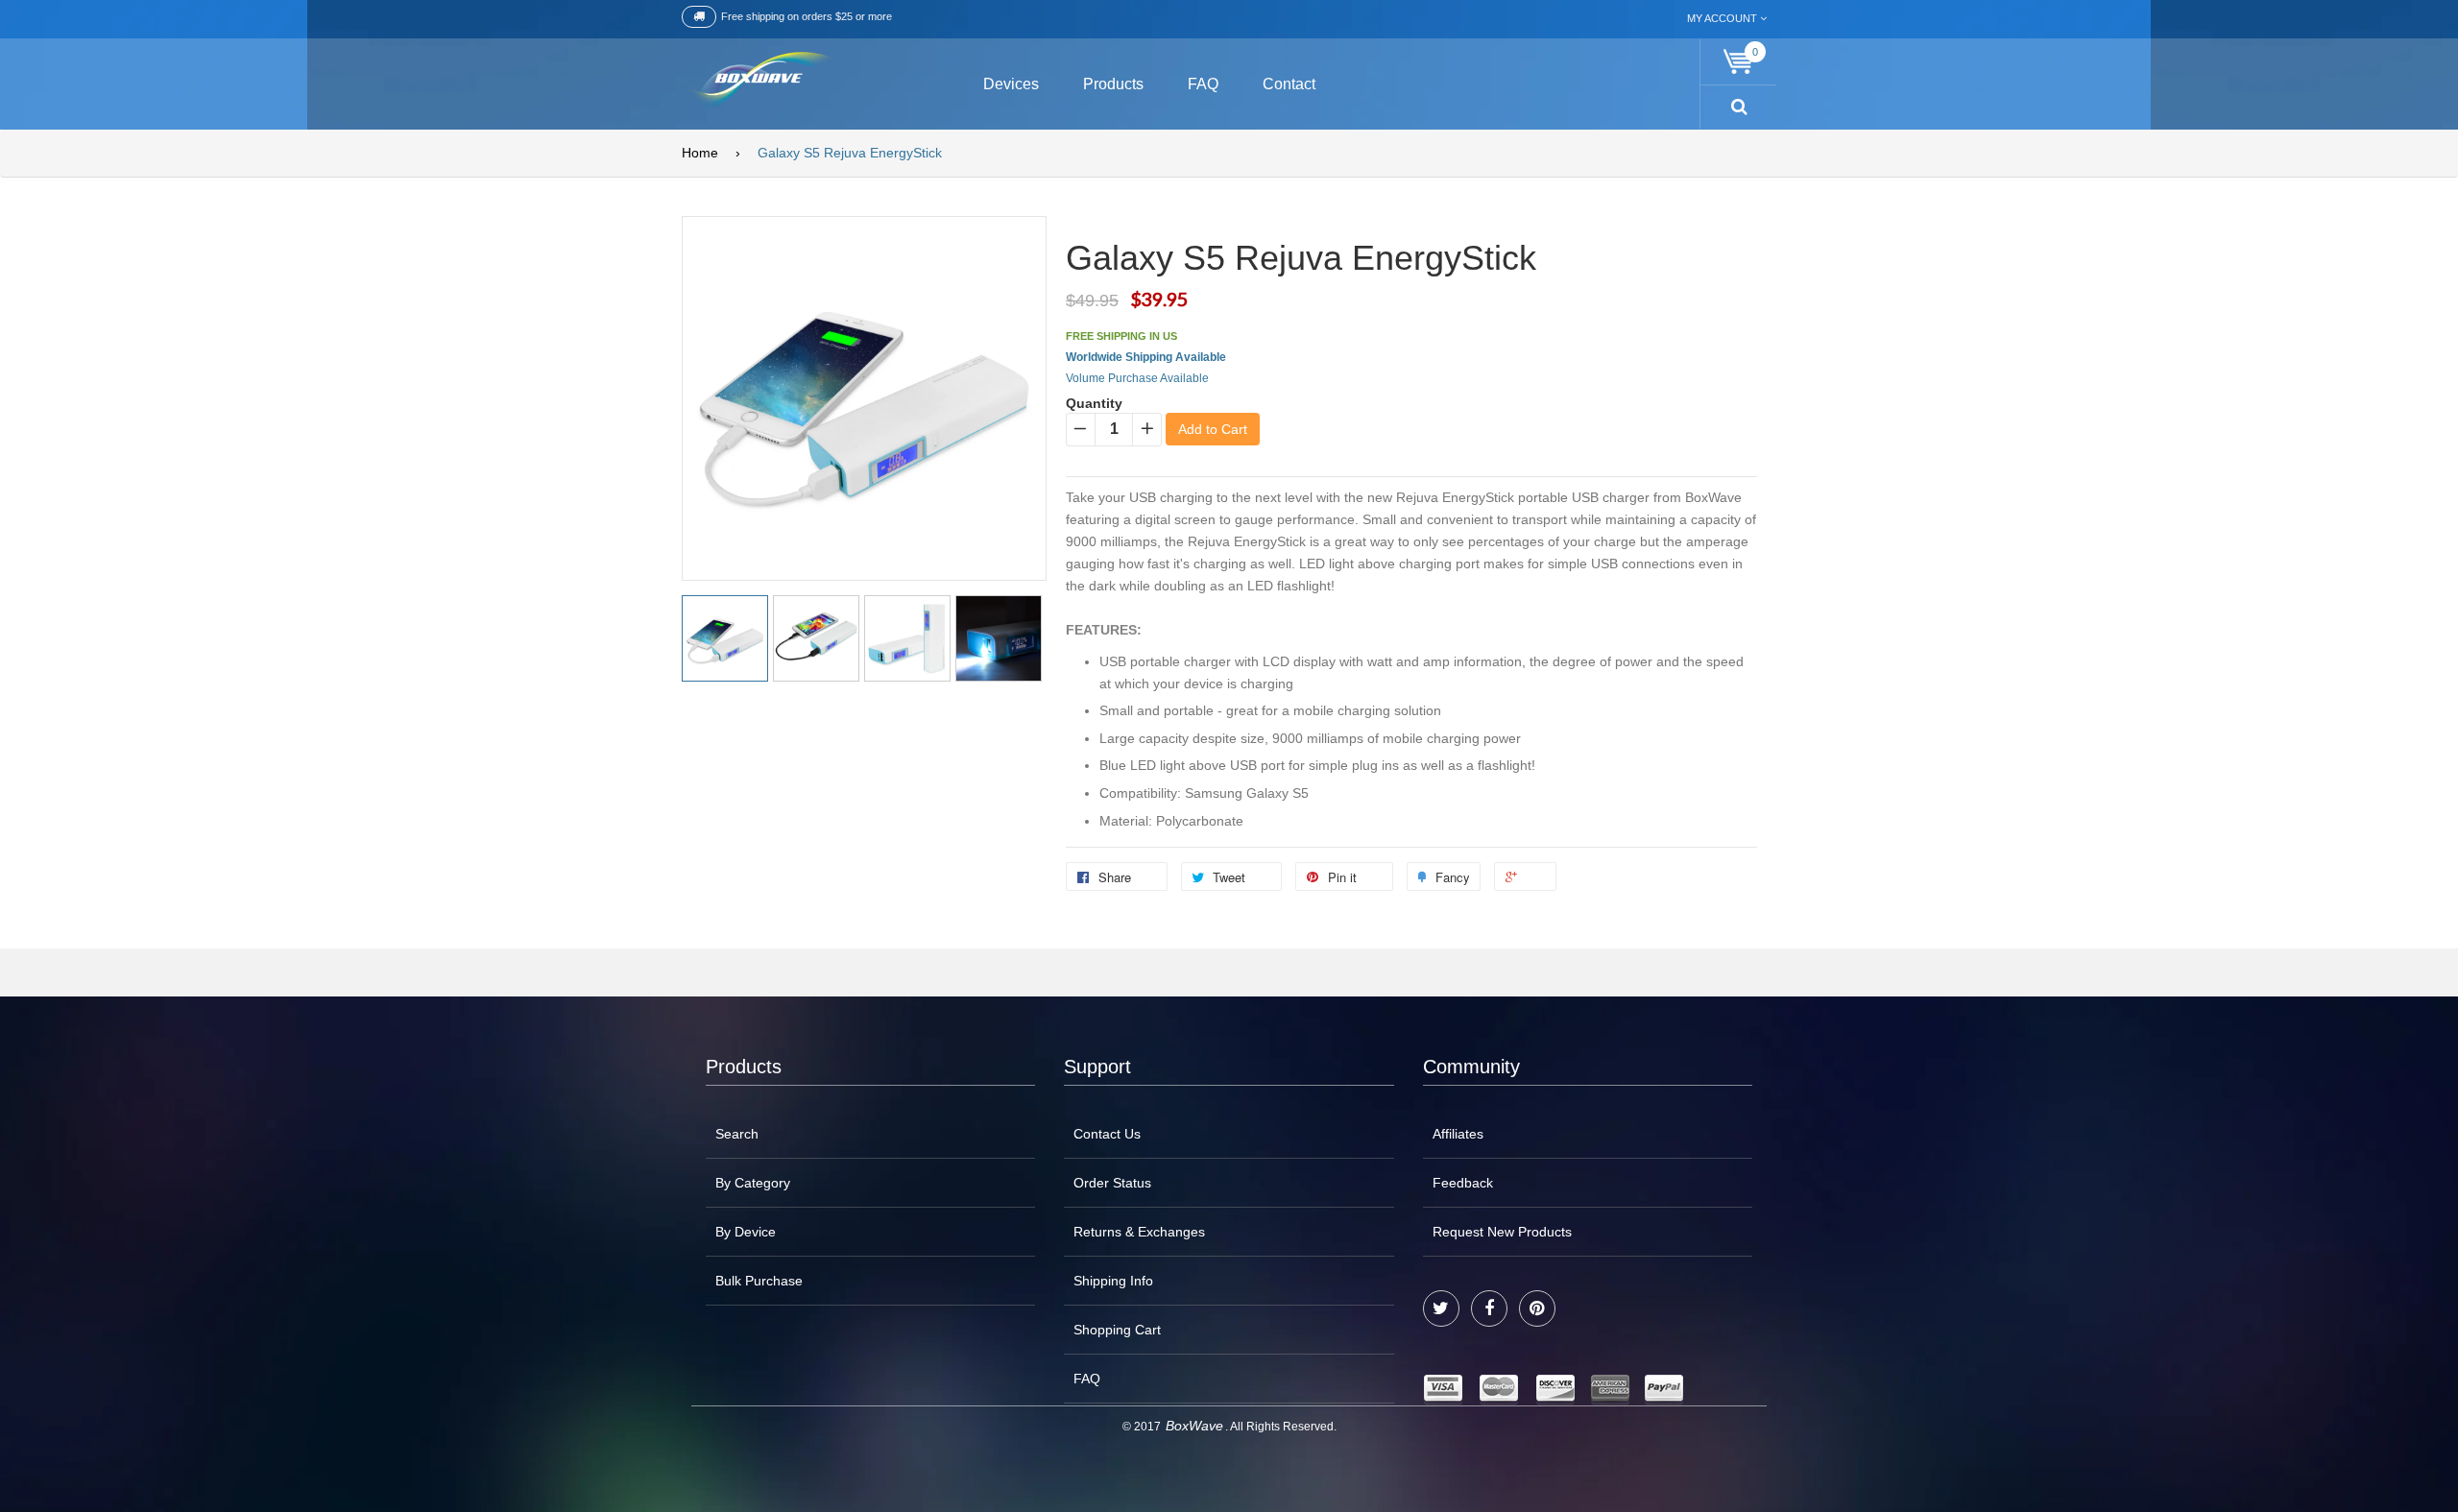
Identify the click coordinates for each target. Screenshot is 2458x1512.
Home (700, 153)
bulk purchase (759, 1281)
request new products (1502, 1232)
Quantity (1094, 403)
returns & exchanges (1139, 1232)
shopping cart (1117, 1330)
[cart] (1739, 62)
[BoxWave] (758, 81)
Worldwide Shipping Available (1146, 357)
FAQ (1087, 1379)
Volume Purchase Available (1137, 378)
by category (753, 1183)
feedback (1463, 1183)
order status (1112, 1183)
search (737, 1134)
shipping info (1113, 1281)
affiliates (1458, 1134)
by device (746, 1232)
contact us (1107, 1134)
